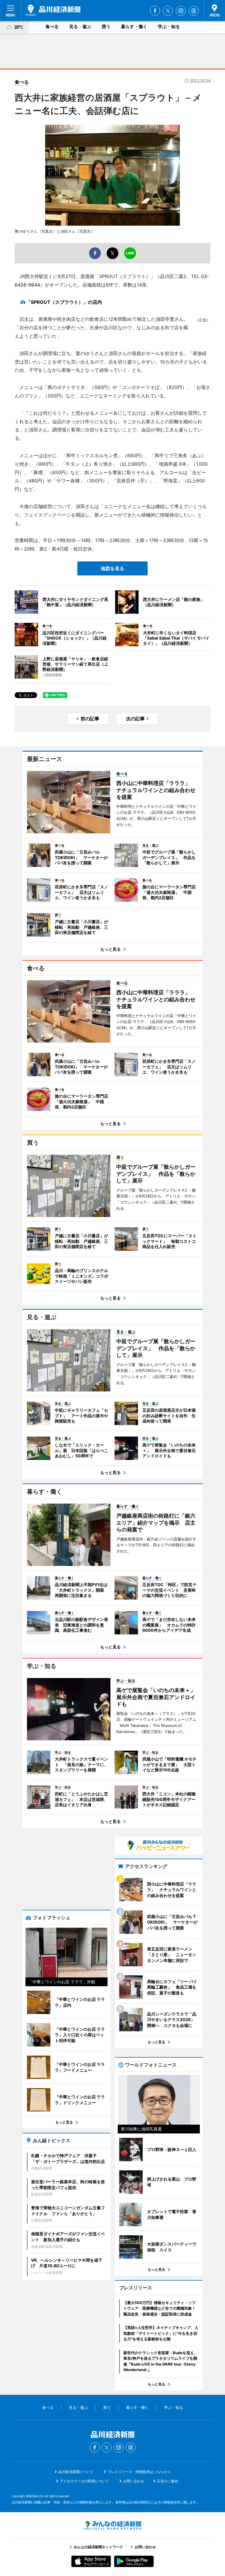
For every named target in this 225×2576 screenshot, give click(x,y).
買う (106, 26)
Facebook (155, 11)
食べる (52, 26)
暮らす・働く (134, 26)
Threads (194, 11)
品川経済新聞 (53, 10)
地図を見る (112, 568)
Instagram (181, 11)
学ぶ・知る (169, 26)
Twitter (168, 11)
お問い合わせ (134, 2481)
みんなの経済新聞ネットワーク (112, 2525)
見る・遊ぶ (80, 26)
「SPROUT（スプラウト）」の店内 (64, 302)
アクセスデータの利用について (84, 2481)
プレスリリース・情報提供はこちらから (139, 2472)
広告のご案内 (168, 2481)
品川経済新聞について (76, 2472)
